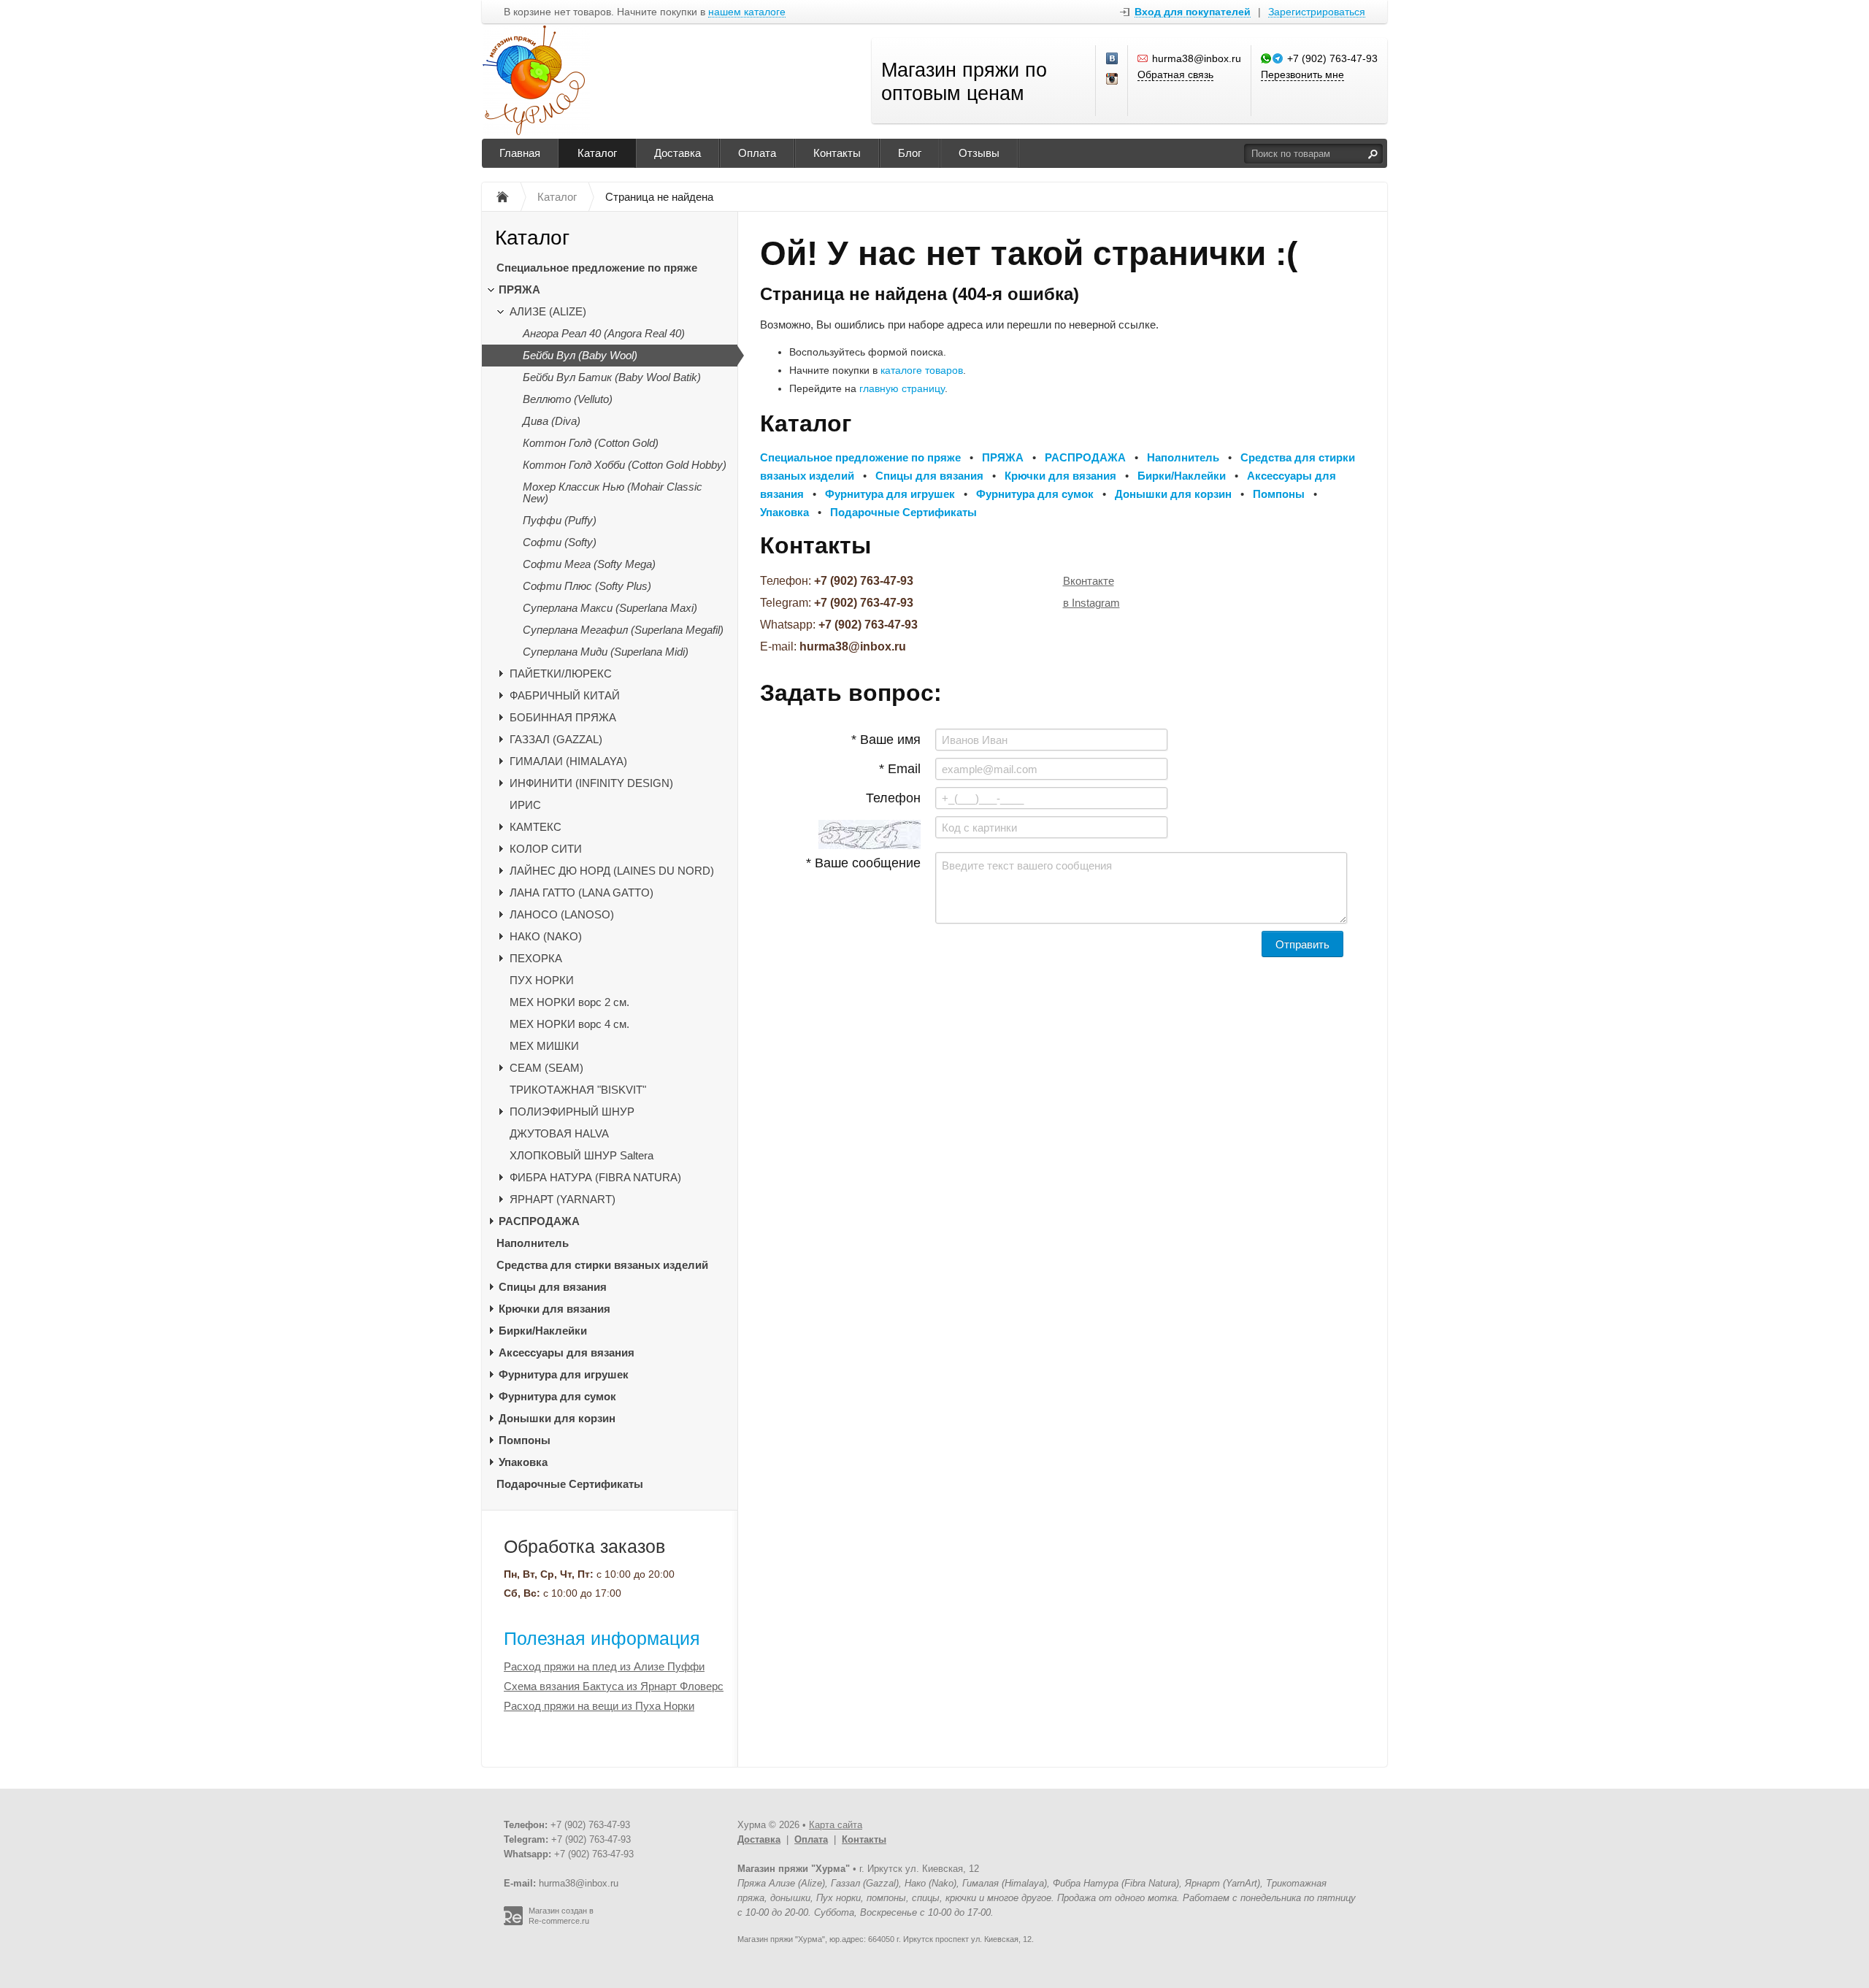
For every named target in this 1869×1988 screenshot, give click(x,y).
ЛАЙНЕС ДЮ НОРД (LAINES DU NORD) (612, 871)
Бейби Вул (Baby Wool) (580, 355)
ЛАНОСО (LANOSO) (562, 914)
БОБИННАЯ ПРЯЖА (563, 717)
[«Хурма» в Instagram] (1113, 80)
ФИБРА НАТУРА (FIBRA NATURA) (595, 1177)
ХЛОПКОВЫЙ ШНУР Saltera (582, 1155)
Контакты (837, 153)
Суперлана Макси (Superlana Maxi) (610, 608)
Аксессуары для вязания (567, 1352)
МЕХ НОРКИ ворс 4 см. (569, 1024)
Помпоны (525, 1440)
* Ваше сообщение (863, 863)
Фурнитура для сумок (557, 1396)
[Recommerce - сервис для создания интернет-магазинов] (513, 1922)
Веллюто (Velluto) (568, 399)
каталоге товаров (922, 370)
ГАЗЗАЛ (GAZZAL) (556, 739)
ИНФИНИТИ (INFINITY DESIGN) (591, 783)
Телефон (893, 798)
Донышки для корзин (557, 1418)
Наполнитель (533, 1243)
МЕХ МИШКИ (544, 1046)
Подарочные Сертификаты (570, 1484)
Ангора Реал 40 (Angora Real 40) (604, 333)
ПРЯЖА (519, 289)
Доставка (678, 153)
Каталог (597, 153)
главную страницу (902, 388)
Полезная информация (602, 1638)
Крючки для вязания (554, 1309)
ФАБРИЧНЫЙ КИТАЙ (565, 695)
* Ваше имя (886, 740)
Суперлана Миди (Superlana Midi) (606, 652)
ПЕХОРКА (536, 958)
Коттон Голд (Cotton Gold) (591, 443)
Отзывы (979, 153)
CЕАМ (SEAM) (546, 1068)
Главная (520, 153)
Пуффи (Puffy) (560, 520)
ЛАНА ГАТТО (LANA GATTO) (582, 893)
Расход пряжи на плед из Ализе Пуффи (604, 1666)
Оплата (757, 153)
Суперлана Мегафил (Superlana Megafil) (623, 630)
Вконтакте (1089, 581)
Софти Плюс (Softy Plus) (587, 586)
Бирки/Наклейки (543, 1331)
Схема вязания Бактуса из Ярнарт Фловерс (614, 1686)
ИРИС (525, 805)
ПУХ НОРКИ (542, 980)
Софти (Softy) (560, 542)
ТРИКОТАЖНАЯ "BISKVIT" (578, 1090)
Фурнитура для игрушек (564, 1374)
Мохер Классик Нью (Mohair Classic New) (613, 492)
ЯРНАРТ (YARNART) (563, 1199)
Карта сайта (836, 1825)
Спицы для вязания (553, 1287)
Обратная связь (1175, 74)
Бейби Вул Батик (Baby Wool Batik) (612, 377)
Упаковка (523, 1462)
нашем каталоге (747, 12)
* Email (900, 769)
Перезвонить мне (1302, 74)
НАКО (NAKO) (546, 936)
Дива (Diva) (552, 421)
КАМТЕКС (536, 827)
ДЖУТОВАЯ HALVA (559, 1133)
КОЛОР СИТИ (546, 849)
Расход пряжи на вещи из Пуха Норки (599, 1706)
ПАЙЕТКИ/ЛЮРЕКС (561, 673)
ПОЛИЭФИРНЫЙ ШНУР (572, 1112)
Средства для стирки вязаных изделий (602, 1265)
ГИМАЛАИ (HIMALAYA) (568, 761)
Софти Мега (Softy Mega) (589, 564)
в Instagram (1091, 603)
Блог (910, 153)
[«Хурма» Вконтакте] (1113, 59)
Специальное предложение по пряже (597, 268)
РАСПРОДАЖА (539, 1221)
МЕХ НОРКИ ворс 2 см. (569, 1002)
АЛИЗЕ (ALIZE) (548, 311)
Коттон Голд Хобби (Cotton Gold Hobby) (625, 465)
